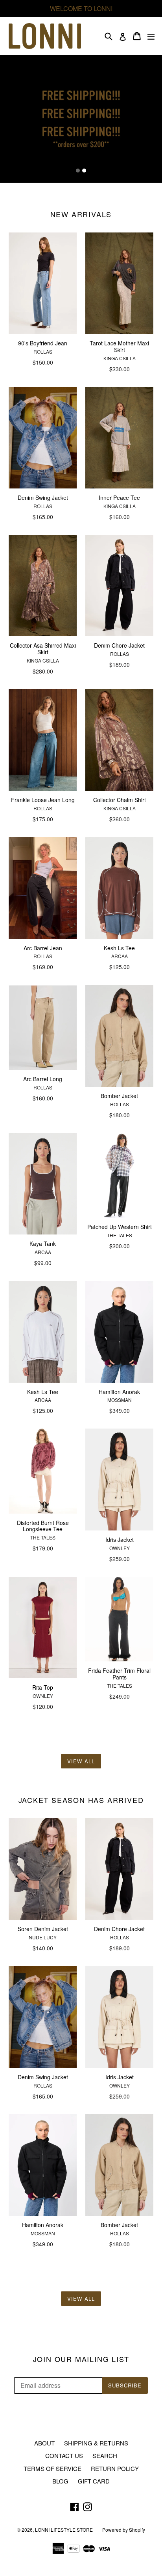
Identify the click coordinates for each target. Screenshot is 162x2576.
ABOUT (44, 2443)
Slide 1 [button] (78, 171)
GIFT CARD (94, 2481)
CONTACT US (64, 2455)
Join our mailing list (81, 2359)
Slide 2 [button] (84, 171)
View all (81, 1761)
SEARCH (105, 2455)
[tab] (78, 171)
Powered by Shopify (124, 2530)
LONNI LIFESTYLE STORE (64, 2530)
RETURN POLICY (115, 2468)
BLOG (60, 2481)
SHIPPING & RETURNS (96, 2443)
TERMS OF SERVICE (52, 2468)
